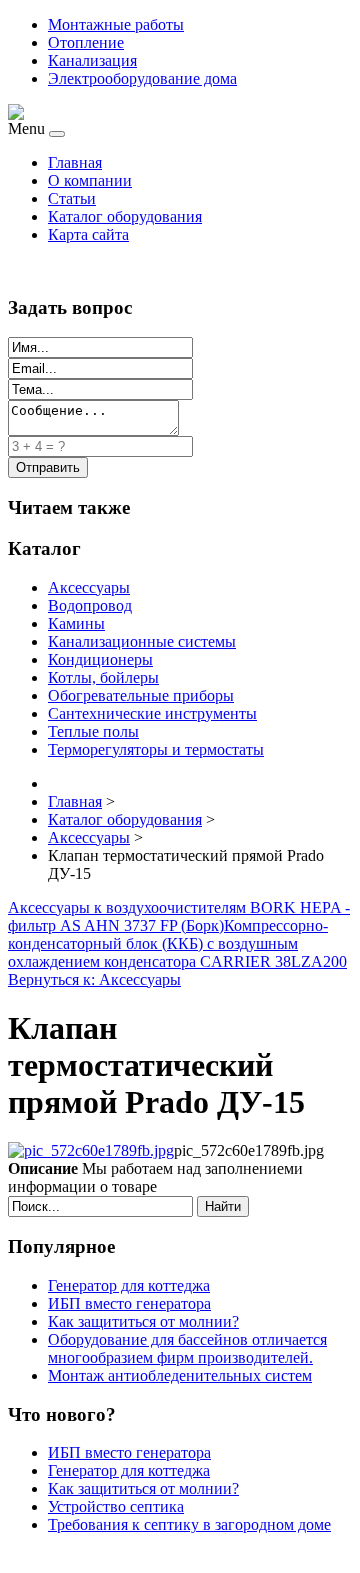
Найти (223, 1206)
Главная (75, 162)
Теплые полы (93, 731)
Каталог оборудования (125, 216)
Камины (76, 623)
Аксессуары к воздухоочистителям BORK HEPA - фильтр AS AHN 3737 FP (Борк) (179, 916)
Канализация (92, 60)
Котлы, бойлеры (103, 677)
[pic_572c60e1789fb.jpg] (91, 1150)
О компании (90, 180)
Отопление (86, 42)
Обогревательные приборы (141, 695)
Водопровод (90, 605)
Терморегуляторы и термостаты (156, 749)
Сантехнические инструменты (152, 713)
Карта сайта (88, 234)
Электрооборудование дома (142, 78)
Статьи (72, 198)
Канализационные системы (142, 641)
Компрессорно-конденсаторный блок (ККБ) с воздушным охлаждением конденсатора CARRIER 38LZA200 (177, 943)
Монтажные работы (116, 24)
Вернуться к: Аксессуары (94, 979)
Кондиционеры (100, 659)
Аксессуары (89, 587)
